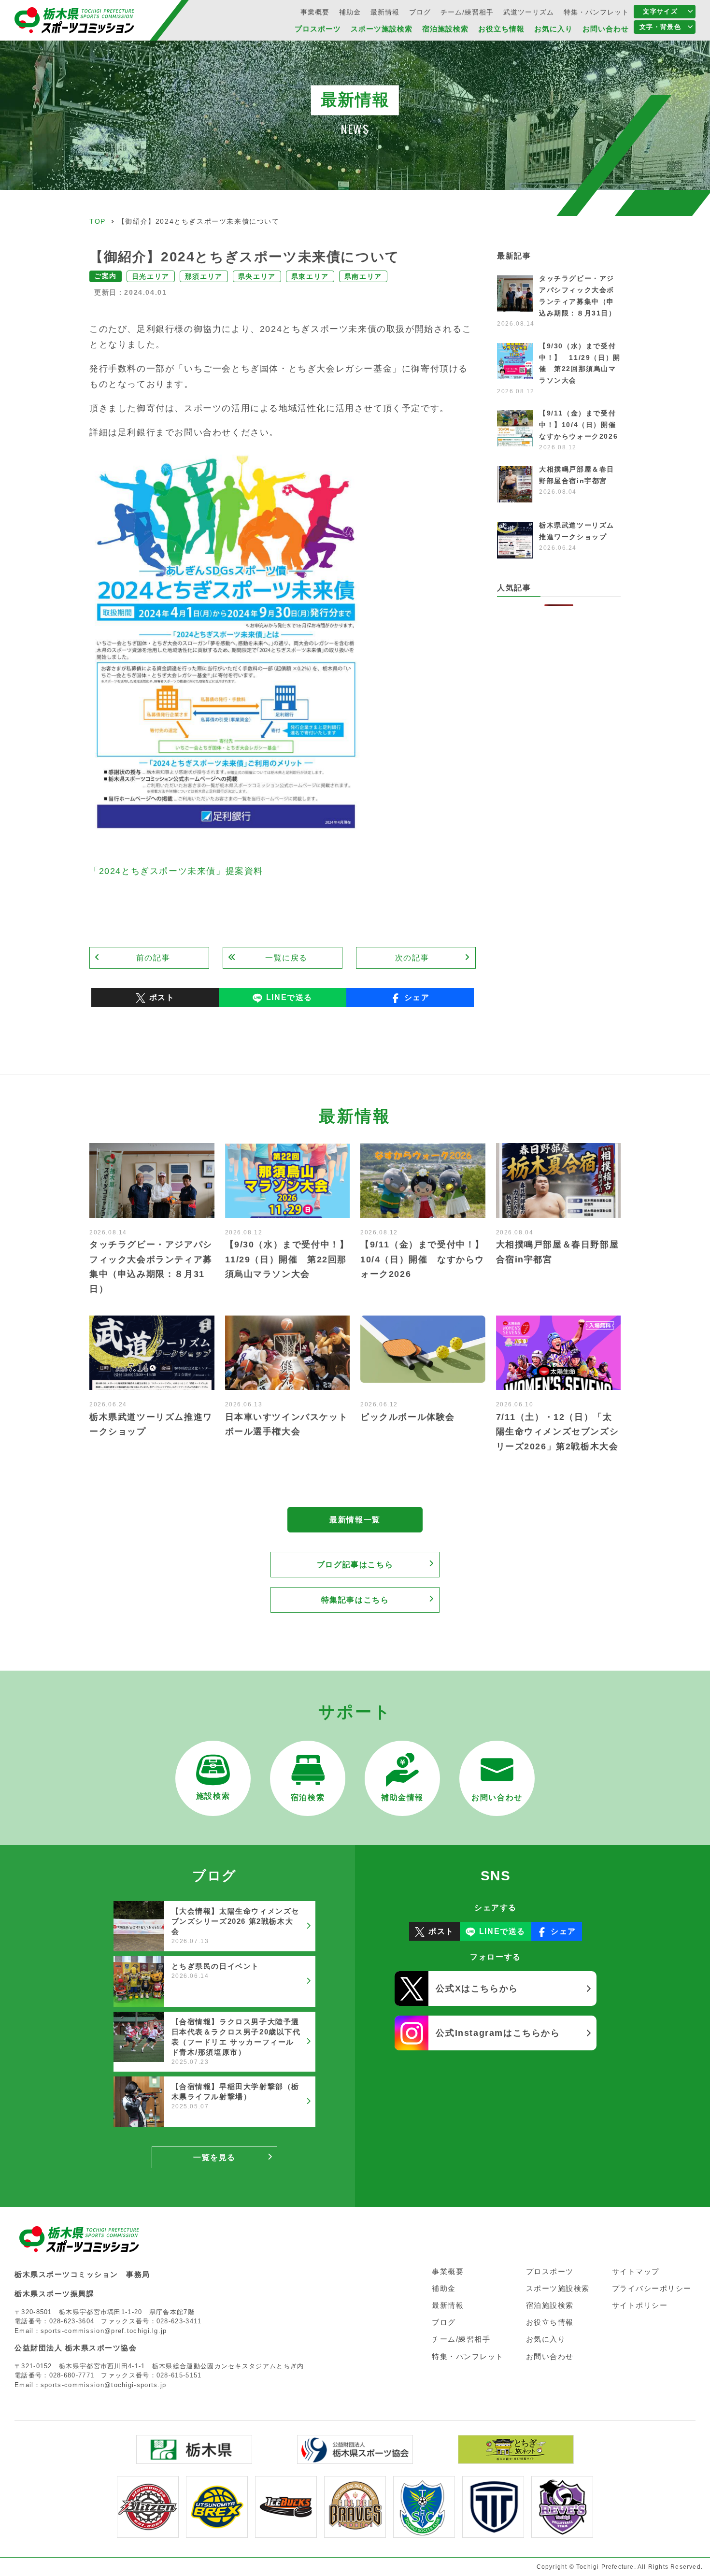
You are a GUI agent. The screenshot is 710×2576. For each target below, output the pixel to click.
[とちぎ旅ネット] (516, 2457)
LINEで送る (289, 997)
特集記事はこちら (355, 1600)
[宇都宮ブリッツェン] (148, 2531)
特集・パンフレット (596, 12)
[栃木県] (194, 2457)
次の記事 (412, 958)
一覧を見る (214, 2157)
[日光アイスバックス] (286, 2531)
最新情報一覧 (355, 1520)
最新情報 (385, 12)
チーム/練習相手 (467, 12)
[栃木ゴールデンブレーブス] (355, 2531)
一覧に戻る (286, 958)
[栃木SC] (424, 2531)
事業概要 (315, 12)
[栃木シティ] (493, 2531)
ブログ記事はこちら (355, 1565)
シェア (417, 997)
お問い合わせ (606, 29)
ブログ (420, 12)
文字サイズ (660, 11)
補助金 (350, 12)
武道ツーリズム (529, 12)
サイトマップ (636, 2271)
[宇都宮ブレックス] (217, 2531)
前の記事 (153, 958)
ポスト (162, 997)
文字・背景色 (660, 27)
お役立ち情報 (501, 29)
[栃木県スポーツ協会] (355, 2457)
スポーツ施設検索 (382, 29)
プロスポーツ (318, 29)
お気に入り (554, 29)
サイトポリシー (640, 2305)
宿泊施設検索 (445, 29)
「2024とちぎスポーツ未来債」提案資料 (176, 871)
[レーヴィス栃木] (562, 2531)
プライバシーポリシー (652, 2288)
